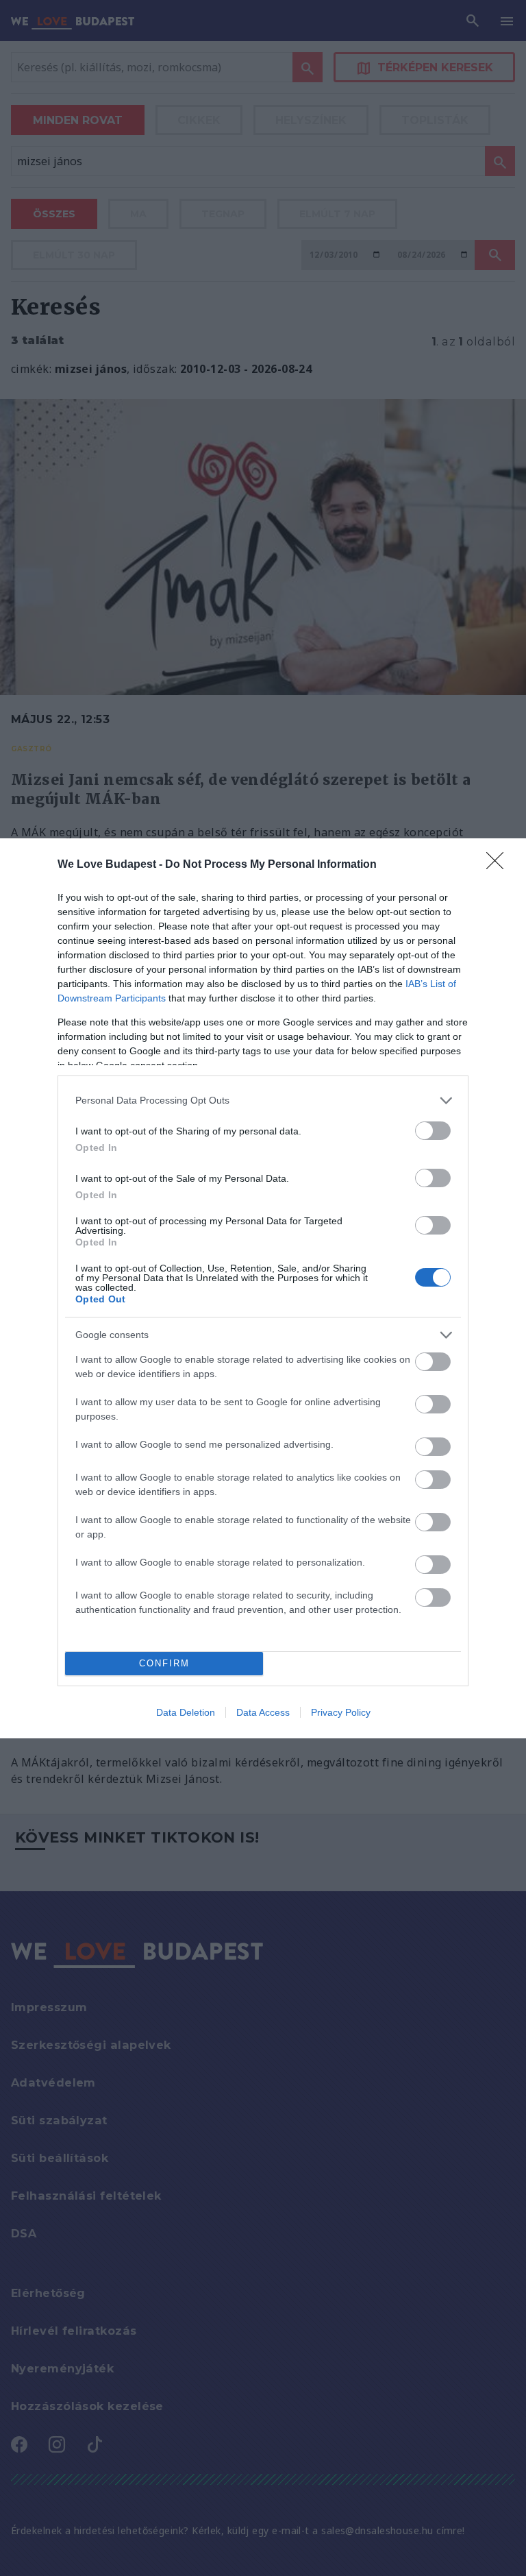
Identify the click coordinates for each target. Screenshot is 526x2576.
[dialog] (263, 1288)
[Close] (499, 865)
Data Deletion (186, 1712)
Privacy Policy (341, 1712)
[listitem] (263, 1101)
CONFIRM (164, 1663)
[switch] (433, 1131)
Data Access (263, 1712)
